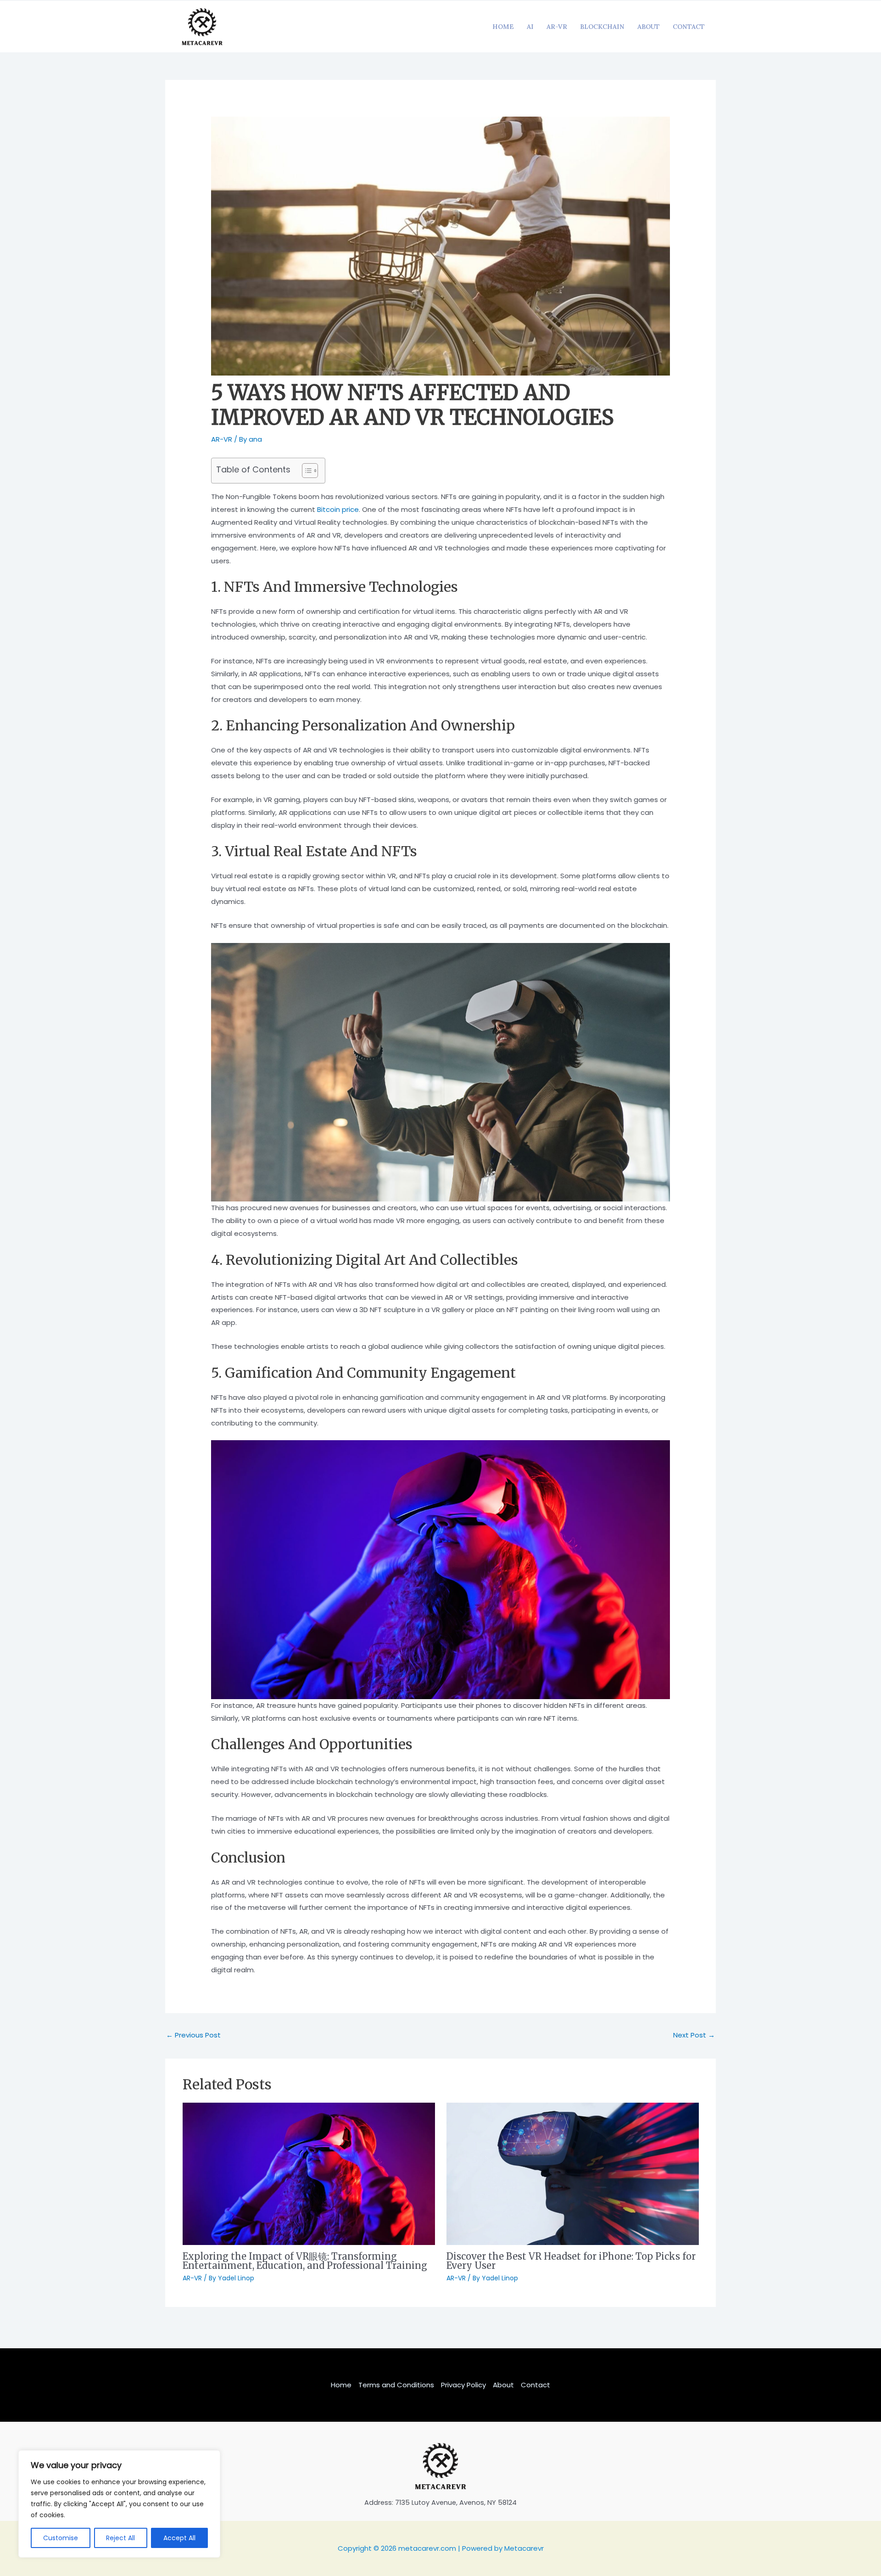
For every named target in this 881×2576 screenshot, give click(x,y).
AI (530, 27)
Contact (689, 27)
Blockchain (602, 27)
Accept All (179, 2538)
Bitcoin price (338, 509)
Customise (61, 2538)
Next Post (694, 2035)
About (649, 27)
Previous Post (193, 2035)
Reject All (120, 2538)
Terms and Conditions (396, 2385)
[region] (119, 2504)
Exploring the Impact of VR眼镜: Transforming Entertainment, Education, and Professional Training (305, 2261)
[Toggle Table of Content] (305, 471)
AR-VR (557, 27)
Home (503, 27)
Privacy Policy (463, 2385)
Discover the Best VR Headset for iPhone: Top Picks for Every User (571, 2261)
